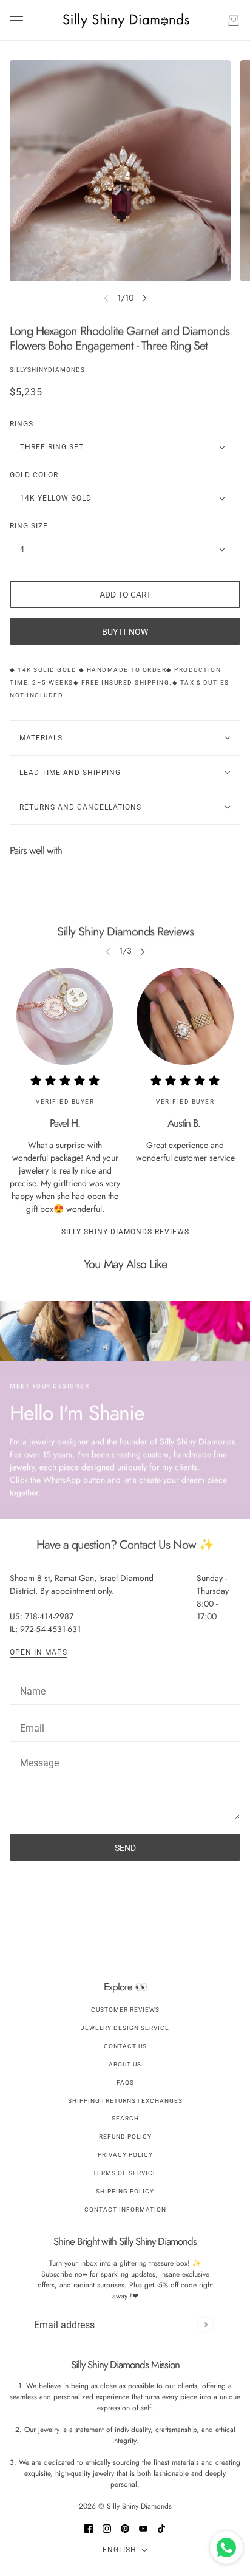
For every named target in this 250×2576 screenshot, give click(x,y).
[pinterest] (125, 2528)
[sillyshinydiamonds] (125, 20)
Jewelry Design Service (125, 2028)
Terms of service (125, 2173)
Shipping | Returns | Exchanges (125, 2101)
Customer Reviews (125, 2010)
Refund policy (125, 2137)
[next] (144, 298)
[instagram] (107, 2528)
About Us (125, 2064)
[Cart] (234, 21)
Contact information (125, 2209)
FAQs (125, 2082)
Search (125, 2118)
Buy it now (125, 632)
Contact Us (125, 2046)
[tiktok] (161, 2528)
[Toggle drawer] (16, 20)
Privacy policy (125, 2155)
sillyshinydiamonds (47, 370)
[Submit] (205, 2325)
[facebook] (89, 2528)
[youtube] (143, 2528)
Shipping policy (125, 2191)
